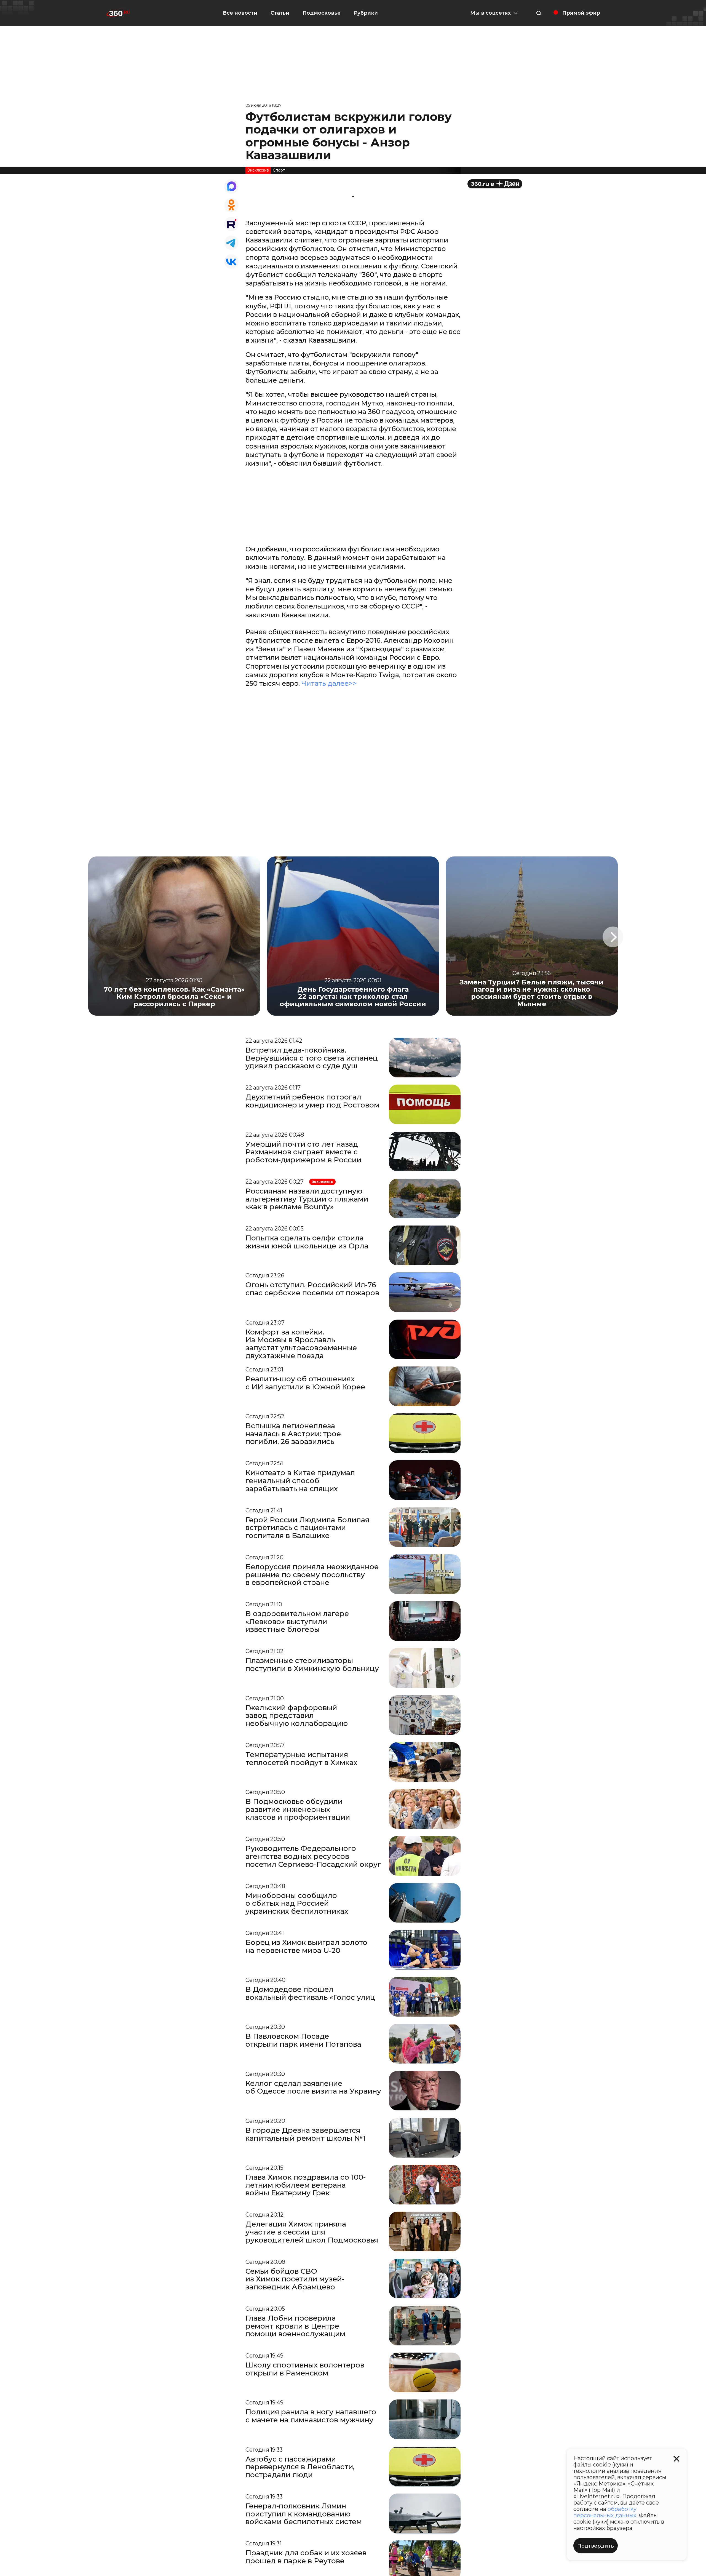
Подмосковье (322, 13)
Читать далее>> (329, 683)
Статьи (280, 13)
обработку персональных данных (605, 2512)
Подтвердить (596, 2546)
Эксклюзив (258, 170)
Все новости (240, 13)
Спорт (279, 170)
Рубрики (366, 13)
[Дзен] (495, 184)
